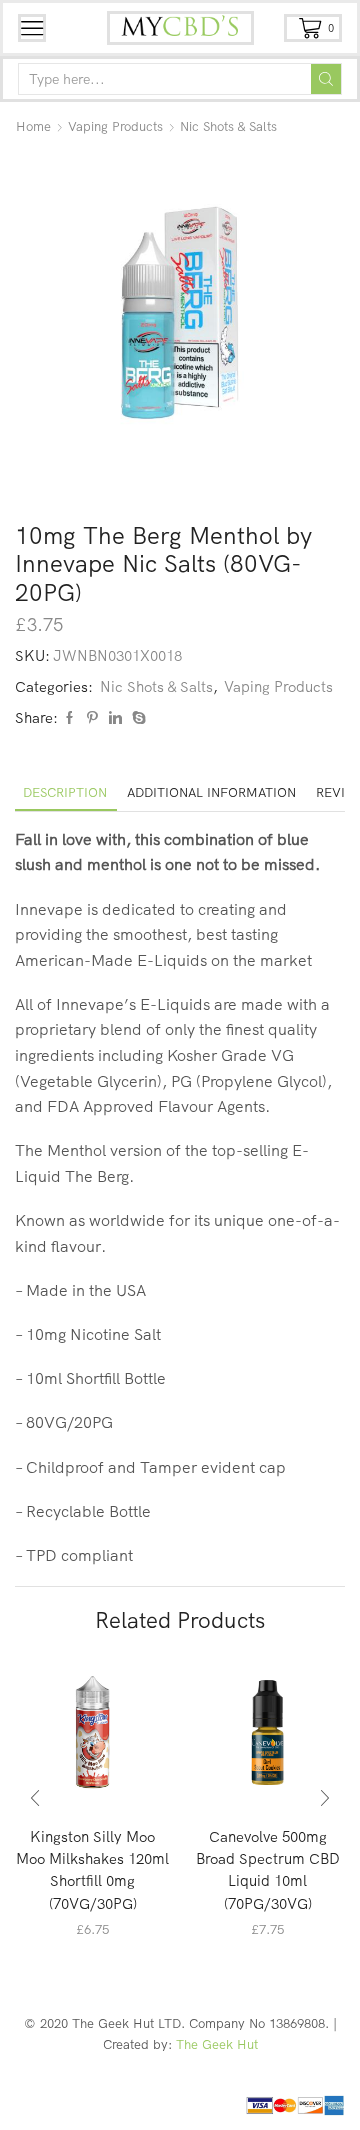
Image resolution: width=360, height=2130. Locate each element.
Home (33, 126)
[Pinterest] (92, 718)
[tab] (65, 792)
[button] (35, 1799)
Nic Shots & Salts (228, 126)
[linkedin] (115, 718)
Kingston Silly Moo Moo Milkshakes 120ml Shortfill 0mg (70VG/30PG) (92, 1870)
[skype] (136, 718)
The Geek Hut (217, 2044)
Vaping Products (115, 126)
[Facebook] (69, 718)
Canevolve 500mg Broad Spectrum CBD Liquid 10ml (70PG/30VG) (268, 1870)
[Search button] (326, 79)
